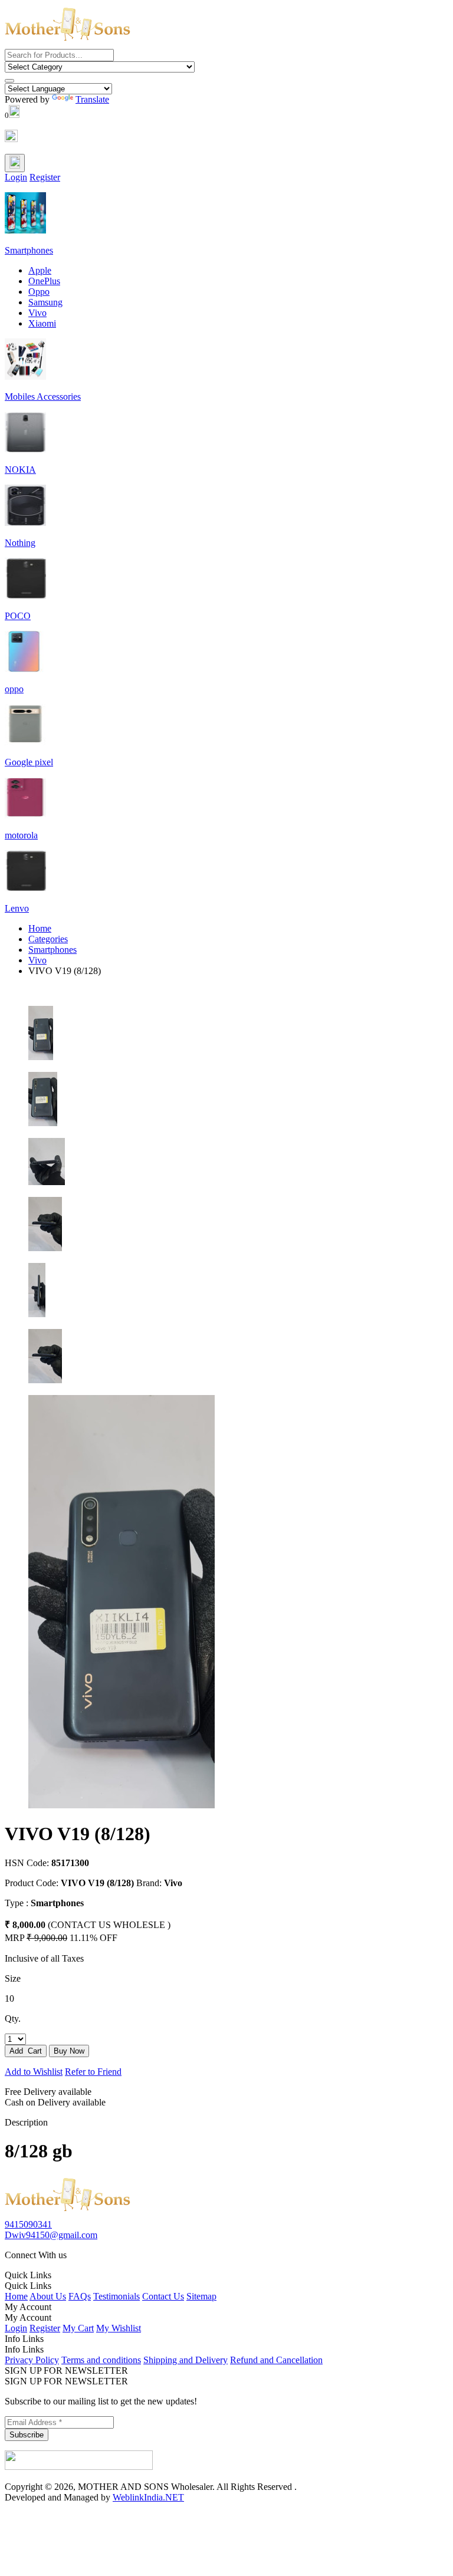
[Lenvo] (25, 888)
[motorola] (25, 815)
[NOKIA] (25, 450)
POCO (18, 616)
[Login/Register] (15, 163)
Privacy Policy (32, 2360)
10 (9, 1998)
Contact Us (163, 2296)
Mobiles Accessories (43, 397)
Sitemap (201, 2296)
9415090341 (28, 2224)
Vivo (37, 313)
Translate (92, 99)
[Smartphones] (25, 230)
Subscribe (27, 2435)
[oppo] (25, 669)
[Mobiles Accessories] (25, 376)
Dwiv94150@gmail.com (51, 2235)
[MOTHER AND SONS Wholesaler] (68, 2214)
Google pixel (29, 762)
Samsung (45, 302)
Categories (48, 939)
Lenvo (17, 908)
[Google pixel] (25, 742)
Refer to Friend (93, 2072)
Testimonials (116, 2296)
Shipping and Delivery (186, 2360)
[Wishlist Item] (11, 139)
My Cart (78, 2328)
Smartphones (29, 250)
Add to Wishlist (34, 2072)
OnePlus (44, 281)
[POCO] (25, 596)
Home (40, 928)
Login (16, 177)
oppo (14, 689)
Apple (40, 270)
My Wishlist (119, 2328)
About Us (48, 2296)
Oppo (39, 292)
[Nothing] (25, 523)
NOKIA (20, 470)
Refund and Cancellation (276, 2360)
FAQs (80, 2296)
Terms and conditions (101, 2360)
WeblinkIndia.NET (148, 2497)
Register (45, 177)
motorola (21, 835)
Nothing (20, 543)
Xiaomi (42, 323)
